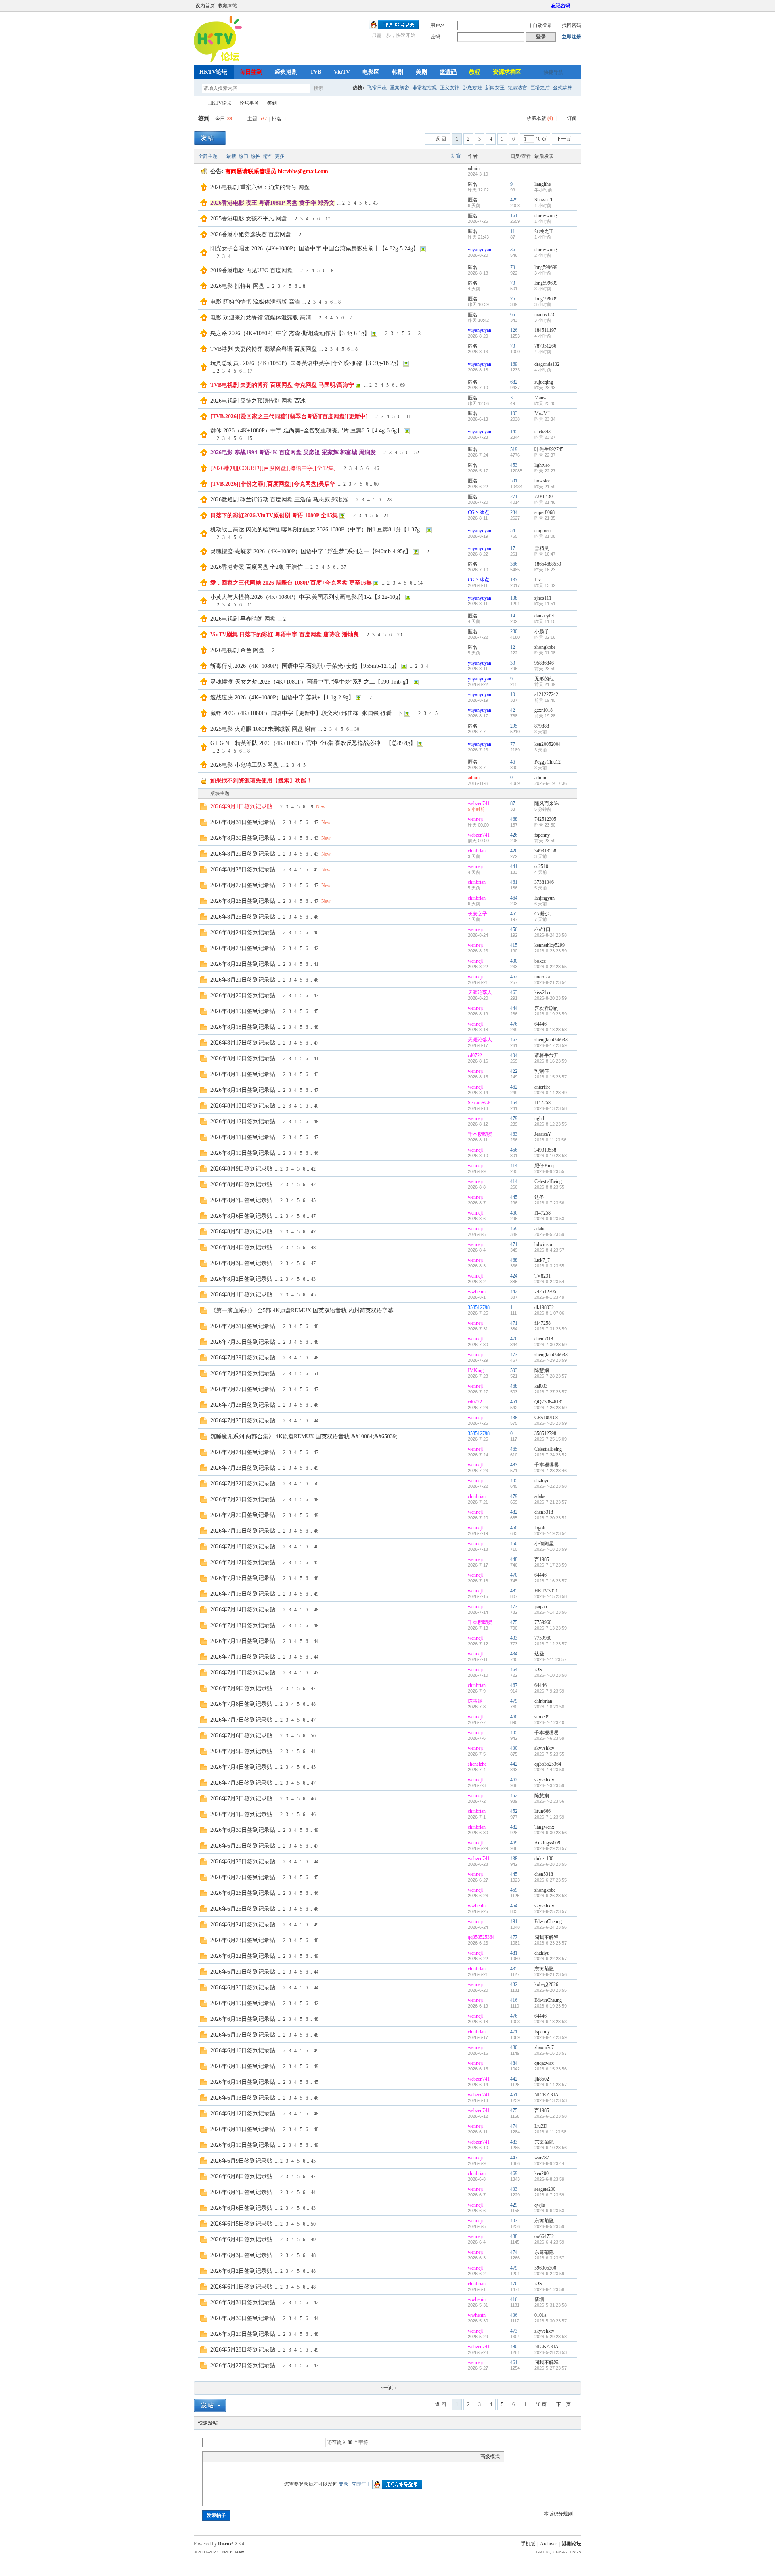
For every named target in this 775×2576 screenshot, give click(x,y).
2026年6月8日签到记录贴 (241, 2176)
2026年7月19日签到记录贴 (243, 1531)
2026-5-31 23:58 (551, 2305)
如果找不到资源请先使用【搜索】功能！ (261, 781)
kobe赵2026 (546, 1984)
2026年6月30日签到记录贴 (243, 1830)
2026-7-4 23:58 (549, 1770)
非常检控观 (425, 88)
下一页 (563, 139)
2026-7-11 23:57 (550, 1659)
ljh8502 (542, 2079)
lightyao (542, 465)
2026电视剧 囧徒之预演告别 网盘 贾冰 (258, 401)
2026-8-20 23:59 (551, 998)
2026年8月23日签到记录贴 (243, 948)
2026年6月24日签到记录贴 (243, 1925)
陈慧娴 (542, 1370)
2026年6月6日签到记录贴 (241, 2208)
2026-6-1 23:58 (549, 2289)
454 (514, 1103)
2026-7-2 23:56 (549, 1801)
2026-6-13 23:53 (551, 2100)
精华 (268, 156)
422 (514, 1071)
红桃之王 (544, 231)
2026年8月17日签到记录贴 (243, 1043)
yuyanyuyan (480, 250)
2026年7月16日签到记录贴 (243, 1578)
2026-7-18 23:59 (551, 1549)
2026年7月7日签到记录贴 (241, 1720)
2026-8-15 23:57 (551, 1077)
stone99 (542, 1717)
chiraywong (546, 216)
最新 (231, 156)
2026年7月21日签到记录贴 (243, 1499)
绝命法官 (517, 88)
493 (514, 2221)
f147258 (542, 1103)
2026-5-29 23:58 (551, 2337)
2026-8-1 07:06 (549, 1313)
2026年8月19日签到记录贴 (243, 1011)
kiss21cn (543, 992)
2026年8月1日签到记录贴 (241, 1295)
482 (514, 1512)
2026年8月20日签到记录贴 (243, 995)
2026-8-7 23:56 (549, 1203)
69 (402, 385)
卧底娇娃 (472, 88)
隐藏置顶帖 (456, 187)
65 (513, 315)
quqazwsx (544, 2063)
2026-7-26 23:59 (551, 1408)
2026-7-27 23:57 (551, 1392)
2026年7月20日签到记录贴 (243, 1515)
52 (417, 453)
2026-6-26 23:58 (551, 1896)
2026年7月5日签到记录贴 (241, 1751)
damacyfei (544, 616)
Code (257, 2456)
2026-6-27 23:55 (551, 1880)
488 (514, 2236)
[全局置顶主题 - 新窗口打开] (204, 189)
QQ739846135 (549, 1402)
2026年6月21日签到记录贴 (243, 1972)
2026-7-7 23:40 (549, 1722)
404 (514, 1055)
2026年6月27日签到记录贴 (243, 1877)
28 (389, 500)
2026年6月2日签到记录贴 (241, 2271)
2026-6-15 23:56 (551, 2069)
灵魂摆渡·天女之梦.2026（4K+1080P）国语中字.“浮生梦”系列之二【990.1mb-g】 (311, 682)
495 (514, 1481)
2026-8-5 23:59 (549, 1234)
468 (514, 819)
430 (514, 1748)
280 (514, 631)
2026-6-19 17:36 (551, 783)
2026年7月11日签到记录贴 (243, 1657)
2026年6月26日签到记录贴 (243, 1893)
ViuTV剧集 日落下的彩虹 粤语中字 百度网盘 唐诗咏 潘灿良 (285, 635)
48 (316, 1027)
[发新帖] (210, 138)
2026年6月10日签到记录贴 (243, 2145)
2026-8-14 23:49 (551, 1093)
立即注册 (572, 37)
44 (316, 1421)
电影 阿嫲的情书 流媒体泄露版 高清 (255, 302)
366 (514, 564)
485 (514, 1591)
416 (514, 2000)
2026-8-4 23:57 (549, 1250)
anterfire (542, 1087)
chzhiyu (542, 1481)
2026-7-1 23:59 (549, 1817)
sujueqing (544, 382)
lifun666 (542, 1811)
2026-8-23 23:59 (551, 951)
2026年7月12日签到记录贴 (243, 1641)
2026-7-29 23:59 (551, 1360)
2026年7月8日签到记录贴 (241, 1704)
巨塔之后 (540, 88)
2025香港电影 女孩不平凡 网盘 (249, 219)
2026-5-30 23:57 (551, 2321)
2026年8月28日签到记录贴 (243, 870)
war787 (542, 2158)
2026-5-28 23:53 (551, 2352)
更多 (280, 156)
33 (513, 663)
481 (514, 1922)
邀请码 (448, 72)
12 (513, 647)
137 (514, 580)
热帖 (256, 156)
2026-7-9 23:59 (549, 1691)
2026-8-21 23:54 (551, 982)
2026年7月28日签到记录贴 (243, 1373)
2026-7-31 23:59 (551, 1329)
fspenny (542, 835)
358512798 (479, 1307)
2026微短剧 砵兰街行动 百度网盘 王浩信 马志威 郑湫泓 (279, 500)
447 (514, 2158)
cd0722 (475, 1055)
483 (514, 1465)
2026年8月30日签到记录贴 (243, 838)
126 (514, 330)
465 (514, 1449)
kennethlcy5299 (550, 945)
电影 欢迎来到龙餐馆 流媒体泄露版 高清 (261, 318)
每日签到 (251, 72)
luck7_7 (542, 1260)
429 (514, 200)
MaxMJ (542, 413)
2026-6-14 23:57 (551, 2085)
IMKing (476, 1370)
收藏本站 (228, 6)
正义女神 (450, 88)
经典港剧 (286, 72)
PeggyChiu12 (548, 762)
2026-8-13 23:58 (551, 1108)
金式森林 (563, 88)
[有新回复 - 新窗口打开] (204, 808)
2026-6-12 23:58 (551, 2116)
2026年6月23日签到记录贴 (243, 1940)
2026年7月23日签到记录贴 (243, 1468)
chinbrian (477, 851)
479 (514, 1118)
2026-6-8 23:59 (549, 2179)
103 (514, 413)
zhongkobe (545, 647)
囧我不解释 (547, 1937)
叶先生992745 (549, 449)
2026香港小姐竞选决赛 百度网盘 (251, 234)
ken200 (541, 2173)
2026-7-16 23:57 (551, 1581)
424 (514, 1276)
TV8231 (542, 1276)
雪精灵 (542, 548)
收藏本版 (540, 118)
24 (386, 516)
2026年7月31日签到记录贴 (243, 1326)
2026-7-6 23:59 (549, 1738)
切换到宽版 (577, 6)
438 (514, 1418)
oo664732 (544, 2236)
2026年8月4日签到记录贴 (241, 1247)
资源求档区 (507, 72)
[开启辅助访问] (547, 6)
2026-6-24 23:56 (551, 1927)
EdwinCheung (548, 1922)
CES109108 (546, 1418)
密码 (436, 37)
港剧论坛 (572, 2544)
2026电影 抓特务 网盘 (237, 286)
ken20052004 (548, 744)
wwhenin (477, 1292)
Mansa (541, 398)
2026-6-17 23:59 (551, 2037)
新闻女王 (495, 88)
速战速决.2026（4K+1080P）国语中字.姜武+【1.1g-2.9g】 (282, 697)
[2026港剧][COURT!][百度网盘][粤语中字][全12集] (273, 468)
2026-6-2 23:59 (549, 2274)
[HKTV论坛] (218, 61)
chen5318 (544, 1339)
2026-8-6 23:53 (549, 1219)
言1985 (542, 1559)
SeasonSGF (479, 1103)
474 (514, 2126)
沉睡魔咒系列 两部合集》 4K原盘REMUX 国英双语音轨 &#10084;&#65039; (304, 1436)
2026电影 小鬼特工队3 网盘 (244, 765)
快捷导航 (553, 72)
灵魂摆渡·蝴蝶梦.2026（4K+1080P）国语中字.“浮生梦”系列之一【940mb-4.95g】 (311, 551)
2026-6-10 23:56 (551, 2148)
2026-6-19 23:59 (551, 2006)
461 (514, 882)
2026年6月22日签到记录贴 (243, 1956)
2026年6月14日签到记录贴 (243, 2082)
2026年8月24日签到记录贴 (243, 932)
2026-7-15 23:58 (551, 1596)
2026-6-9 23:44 (549, 2163)
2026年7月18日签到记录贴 (243, 1547)
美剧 (421, 72)
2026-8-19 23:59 (551, 1014)
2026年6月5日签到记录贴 (241, 2224)
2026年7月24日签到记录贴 (243, 1452)
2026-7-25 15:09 (551, 1439)
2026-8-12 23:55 (551, 1124)
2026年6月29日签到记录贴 (243, 1846)
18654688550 (548, 564)
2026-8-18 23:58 (551, 1030)
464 (514, 898)
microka (542, 977)
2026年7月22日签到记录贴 (243, 1484)
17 (328, 219)
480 (514, 2047)
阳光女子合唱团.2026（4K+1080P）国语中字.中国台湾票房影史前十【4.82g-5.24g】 (314, 249)
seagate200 (545, 2189)
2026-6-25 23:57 (551, 1911)
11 (513, 231)
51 (316, 1374)
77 (513, 744)
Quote (247, 2456)
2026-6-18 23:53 (551, 2022)
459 (514, 1890)
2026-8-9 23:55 (549, 1171)
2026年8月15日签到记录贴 (243, 1074)
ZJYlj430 (544, 497)
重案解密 (400, 88)
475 (514, 1622)
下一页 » (388, 2388)
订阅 (572, 118)
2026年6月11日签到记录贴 (243, 2129)
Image (227, 2456)
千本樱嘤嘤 (480, 1134)
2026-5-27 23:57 (551, 2368)
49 (316, 1468)
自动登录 (542, 25)
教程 (475, 72)
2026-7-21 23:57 (551, 1502)
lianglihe (542, 184)
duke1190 (544, 1859)
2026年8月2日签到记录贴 (241, 1279)
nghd (539, 1118)
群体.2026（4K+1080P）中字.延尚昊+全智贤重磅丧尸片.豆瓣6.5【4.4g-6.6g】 (306, 431)
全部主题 (208, 156)
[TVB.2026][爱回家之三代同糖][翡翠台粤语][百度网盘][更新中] (289, 416)
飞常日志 (377, 88)
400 (514, 961)
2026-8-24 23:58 (551, 935)
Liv (538, 580)
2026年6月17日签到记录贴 (243, 2035)
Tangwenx (544, 1827)
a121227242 (546, 694)
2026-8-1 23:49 (549, 1297)
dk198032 (544, 1307)
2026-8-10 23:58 (551, 1156)
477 (514, 1937)
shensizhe (477, 1764)
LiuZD (541, 2126)
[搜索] (342, 88)
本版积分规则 (558, 2514)
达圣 (539, 1197)
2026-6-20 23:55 (551, 1990)
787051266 (545, 346)
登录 (344, 2484)
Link (237, 2456)
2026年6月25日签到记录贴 (243, 1909)
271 (514, 497)
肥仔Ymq (544, 1166)
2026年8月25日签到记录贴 (243, 917)
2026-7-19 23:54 (551, 1533)
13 (418, 334)
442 (514, 1292)
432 (514, 1984)
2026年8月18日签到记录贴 (243, 1027)
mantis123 (544, 315)
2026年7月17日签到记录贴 (243, 1562)
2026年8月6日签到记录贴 (241, 1216)
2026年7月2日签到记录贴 (241, 1799)
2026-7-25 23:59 (551, 1423)
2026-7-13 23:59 (551, 1628)
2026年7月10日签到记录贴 (243, 1673)
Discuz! (226, 2544)
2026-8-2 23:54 (549, 1282)
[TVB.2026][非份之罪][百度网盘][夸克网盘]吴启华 (273, 484)
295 (514, 726)
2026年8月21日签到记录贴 (243, 980)
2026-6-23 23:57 (551, 1943)
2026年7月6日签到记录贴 (241, 1736)
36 (513, 250)
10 (513, 694)
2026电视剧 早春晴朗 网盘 (243, 619)
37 (344, 567)
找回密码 (572, 25)
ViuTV (342, 72)
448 (514, 1559)
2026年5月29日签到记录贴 (243, 2334)
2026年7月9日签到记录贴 (241, 1688)
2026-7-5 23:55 (549, 1754)
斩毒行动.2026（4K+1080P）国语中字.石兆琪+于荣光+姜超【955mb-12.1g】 (305, 666)
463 (514, 992)
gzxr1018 (544, 710)
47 (316, 822)
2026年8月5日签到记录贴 (241, 1232)
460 (514, 1717)
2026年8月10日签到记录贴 (243, 1153)
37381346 (544, 882)
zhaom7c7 (544, 2047)
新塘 (539, 2299)
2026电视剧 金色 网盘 (237, 650)
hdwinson (544, 1244)
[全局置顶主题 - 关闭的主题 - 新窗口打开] (204, 783)
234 (514, 512)
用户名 (438, 25)
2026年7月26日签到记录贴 (243, 1405)
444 (514, 1008)
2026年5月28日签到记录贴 (243, 2350)
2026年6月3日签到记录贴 (241, 2255)
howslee (542, 481)
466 (514, 1213)
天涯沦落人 (480, 992)
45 (316, 870)
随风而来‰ (547, 803)
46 (377, 468)
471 (514, 1244)
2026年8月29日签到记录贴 (243, 854)
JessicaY (543, 1134)
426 (514, 835)
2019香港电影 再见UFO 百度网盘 (251, 270)
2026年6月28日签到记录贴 (243, 1862)
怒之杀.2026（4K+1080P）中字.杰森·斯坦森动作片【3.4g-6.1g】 (290, 333)
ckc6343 (542, 432)
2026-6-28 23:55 (551, 1864)
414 (514, 1166)
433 (514, 1638)
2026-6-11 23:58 (550, 2132)
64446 (540, 1024)
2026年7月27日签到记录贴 (243, 1389)
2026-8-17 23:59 (551, 1045)
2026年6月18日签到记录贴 (243, 2019)
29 (400, 635)
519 (514, 449)
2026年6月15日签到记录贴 (243, 2066)
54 (513, 531)
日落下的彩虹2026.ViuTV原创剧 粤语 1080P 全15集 (274, 515)
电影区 (371, 72)
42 (513, 710)
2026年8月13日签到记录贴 (243, 1106)
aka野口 (542, 929)
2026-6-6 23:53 (549, 2211)
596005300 (545, 2268)
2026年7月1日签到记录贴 (241, 1814)
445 (514, 1197)
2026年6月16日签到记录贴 (243, 2051)
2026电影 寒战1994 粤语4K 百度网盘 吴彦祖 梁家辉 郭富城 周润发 (293, 452)
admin (474, 168)
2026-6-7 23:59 (549, 2195)
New (321, 807)
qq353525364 (548, 1764)
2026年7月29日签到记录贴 (243, 1358)
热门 (243, 156)
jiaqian (541, 1607)
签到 (272, 103)
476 (514, 1024)
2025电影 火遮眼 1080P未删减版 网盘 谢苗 (263, 729)
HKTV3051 (546, 1591)
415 (514, 945)
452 (514, 977)
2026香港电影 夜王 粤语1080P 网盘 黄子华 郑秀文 (272, 203)
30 (357, 729)
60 (376, 484)
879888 (542, 726)
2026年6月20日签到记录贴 (243, 1988)
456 (514, 929)
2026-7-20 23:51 (551, 1518)
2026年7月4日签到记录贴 (241, 1767)
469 (514, 1229)
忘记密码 (561, 6)
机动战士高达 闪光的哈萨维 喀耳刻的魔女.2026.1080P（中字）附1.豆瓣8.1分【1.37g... (317, 530)
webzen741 (479, 803)
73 (513, 267)
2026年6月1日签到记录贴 (241, 2287)
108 (514, 598)
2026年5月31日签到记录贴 (243, 2302)
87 (513, 803)
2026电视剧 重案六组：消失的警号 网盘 (260, 187)
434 (514, 1654)
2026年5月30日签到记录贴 (243, 2318)
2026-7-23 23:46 (551, 1471)
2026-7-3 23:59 (549, 1785)
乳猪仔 (542, 1071)
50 (316, 1484)
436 (514, 2315)
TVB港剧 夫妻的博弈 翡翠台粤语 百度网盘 (264, 349)
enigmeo (542, 531)
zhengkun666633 (551, 1040)
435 (514, 1969)
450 (514, 1528)
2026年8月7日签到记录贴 (241, 1200)
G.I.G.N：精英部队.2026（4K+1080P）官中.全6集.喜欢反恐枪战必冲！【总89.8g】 (313, 743)
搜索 (318, 88)
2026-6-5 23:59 (549, 2226)
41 (316, 964)
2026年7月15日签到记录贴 (243, 1594)
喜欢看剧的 (547, 1008)
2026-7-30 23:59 (551, 1345)
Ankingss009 (547, 1843)
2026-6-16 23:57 (551, 2053)
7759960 (543, 1622)
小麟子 (542, 631)
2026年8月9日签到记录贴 (241, 1169)
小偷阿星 (544, 1544)
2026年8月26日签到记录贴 (243, 901)
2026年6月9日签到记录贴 (241, 2161)
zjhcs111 (543, 598)
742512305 (545, 819)
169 (514, 364)
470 (514, 1575)
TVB (316, 72)
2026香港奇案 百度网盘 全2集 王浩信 (257, 567)
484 (514, 2063)
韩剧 (398, 72)
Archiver (549, 2544)
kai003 (541, 1386)
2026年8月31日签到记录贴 (243, 822)
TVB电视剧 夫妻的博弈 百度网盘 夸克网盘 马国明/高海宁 (282, 385)
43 (375, 203)
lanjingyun (545, 898)
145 (514, 432)
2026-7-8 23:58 (549, 1707)
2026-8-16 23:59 (551, 1061)
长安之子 (478, 914)
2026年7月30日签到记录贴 (243, 1342)
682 (514, 382)
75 (513, 299)
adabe (540, 1229)
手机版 (528, 2544)
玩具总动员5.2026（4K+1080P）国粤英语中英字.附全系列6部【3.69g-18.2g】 (306, 363)
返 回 (441, 139)
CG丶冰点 (479, 512)
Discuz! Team (232, 2552)
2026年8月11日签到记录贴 (243, 1137)
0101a (540, 2315)
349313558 (545, 851)
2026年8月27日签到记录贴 (243, 885)
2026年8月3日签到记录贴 (241, 1263)
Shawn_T (544, 200)
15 (250, 438)
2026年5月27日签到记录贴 (243, 2365)
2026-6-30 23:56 (551, 1833)
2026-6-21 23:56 (551, 1974)
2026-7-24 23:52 (551, 1455)
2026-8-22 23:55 (551, 967)
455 (514, 914)
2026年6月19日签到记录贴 (243, 2003)
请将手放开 (547, 1055)
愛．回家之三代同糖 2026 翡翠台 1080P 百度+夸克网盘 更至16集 (291, 583)
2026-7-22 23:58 (551, 1486)
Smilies (267, 2456)
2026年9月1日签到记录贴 (241, 807)
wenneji (475, 819)
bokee (540, 961)
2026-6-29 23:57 (551, 1848)
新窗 (456, 156)
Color (217, 2456)
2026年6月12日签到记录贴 (243, 2113)
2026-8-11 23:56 (550, 1140)
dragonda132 (547, 364)
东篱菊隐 (544, 1969)
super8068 (545, 512)
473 (514, 1355)
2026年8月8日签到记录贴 (241, 1184)
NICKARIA (547, 2095)
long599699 (546, 267)
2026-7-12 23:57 (551, 1644)
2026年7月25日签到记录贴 (243, 1421)
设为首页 (205, 6)
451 (514, 1402)
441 (514, 866)
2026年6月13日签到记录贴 (243, 2098)
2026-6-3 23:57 (549, 2258)
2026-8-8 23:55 (549, 1187)
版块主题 (220, 793)
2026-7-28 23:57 (551, 1376)
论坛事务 (249, 103)
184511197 (545, 330)
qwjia (540, 2205)
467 (514, 1040)
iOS (538, 1670)
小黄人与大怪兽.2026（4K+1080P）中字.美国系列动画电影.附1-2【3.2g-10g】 (307, 597)
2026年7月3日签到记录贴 (241, 1783)
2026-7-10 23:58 (551, 1675)
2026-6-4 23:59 (549, 2242)
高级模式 (490, 2456)
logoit (540, 1528)
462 (514, 1087)
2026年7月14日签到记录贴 (243, 1610)
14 (420, 583)
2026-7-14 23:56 (551, 1612)
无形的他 (544, 679)
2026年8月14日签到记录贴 (243, 1090)
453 (514, 465)
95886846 (544, 663)
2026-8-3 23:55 (549, 1266)
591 (514, 481)
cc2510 (541, 866)
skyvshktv (544, 1748)
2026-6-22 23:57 (551, 1959)
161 (514, 216)
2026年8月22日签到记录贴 (243, 964)
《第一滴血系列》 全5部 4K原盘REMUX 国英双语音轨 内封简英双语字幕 (302, 1310)
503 (514, 1370)
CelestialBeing (548, 1181)
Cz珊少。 (544, 914)
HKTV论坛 (213, 72)
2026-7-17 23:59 (551, 1565)
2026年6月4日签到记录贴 (241, 2239)
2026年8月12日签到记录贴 (243, 1121)
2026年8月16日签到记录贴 (243, 1058)
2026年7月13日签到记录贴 (243, 1625)
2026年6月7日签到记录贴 (241, 2192)
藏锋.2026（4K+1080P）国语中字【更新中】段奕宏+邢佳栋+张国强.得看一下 (307, 713)
